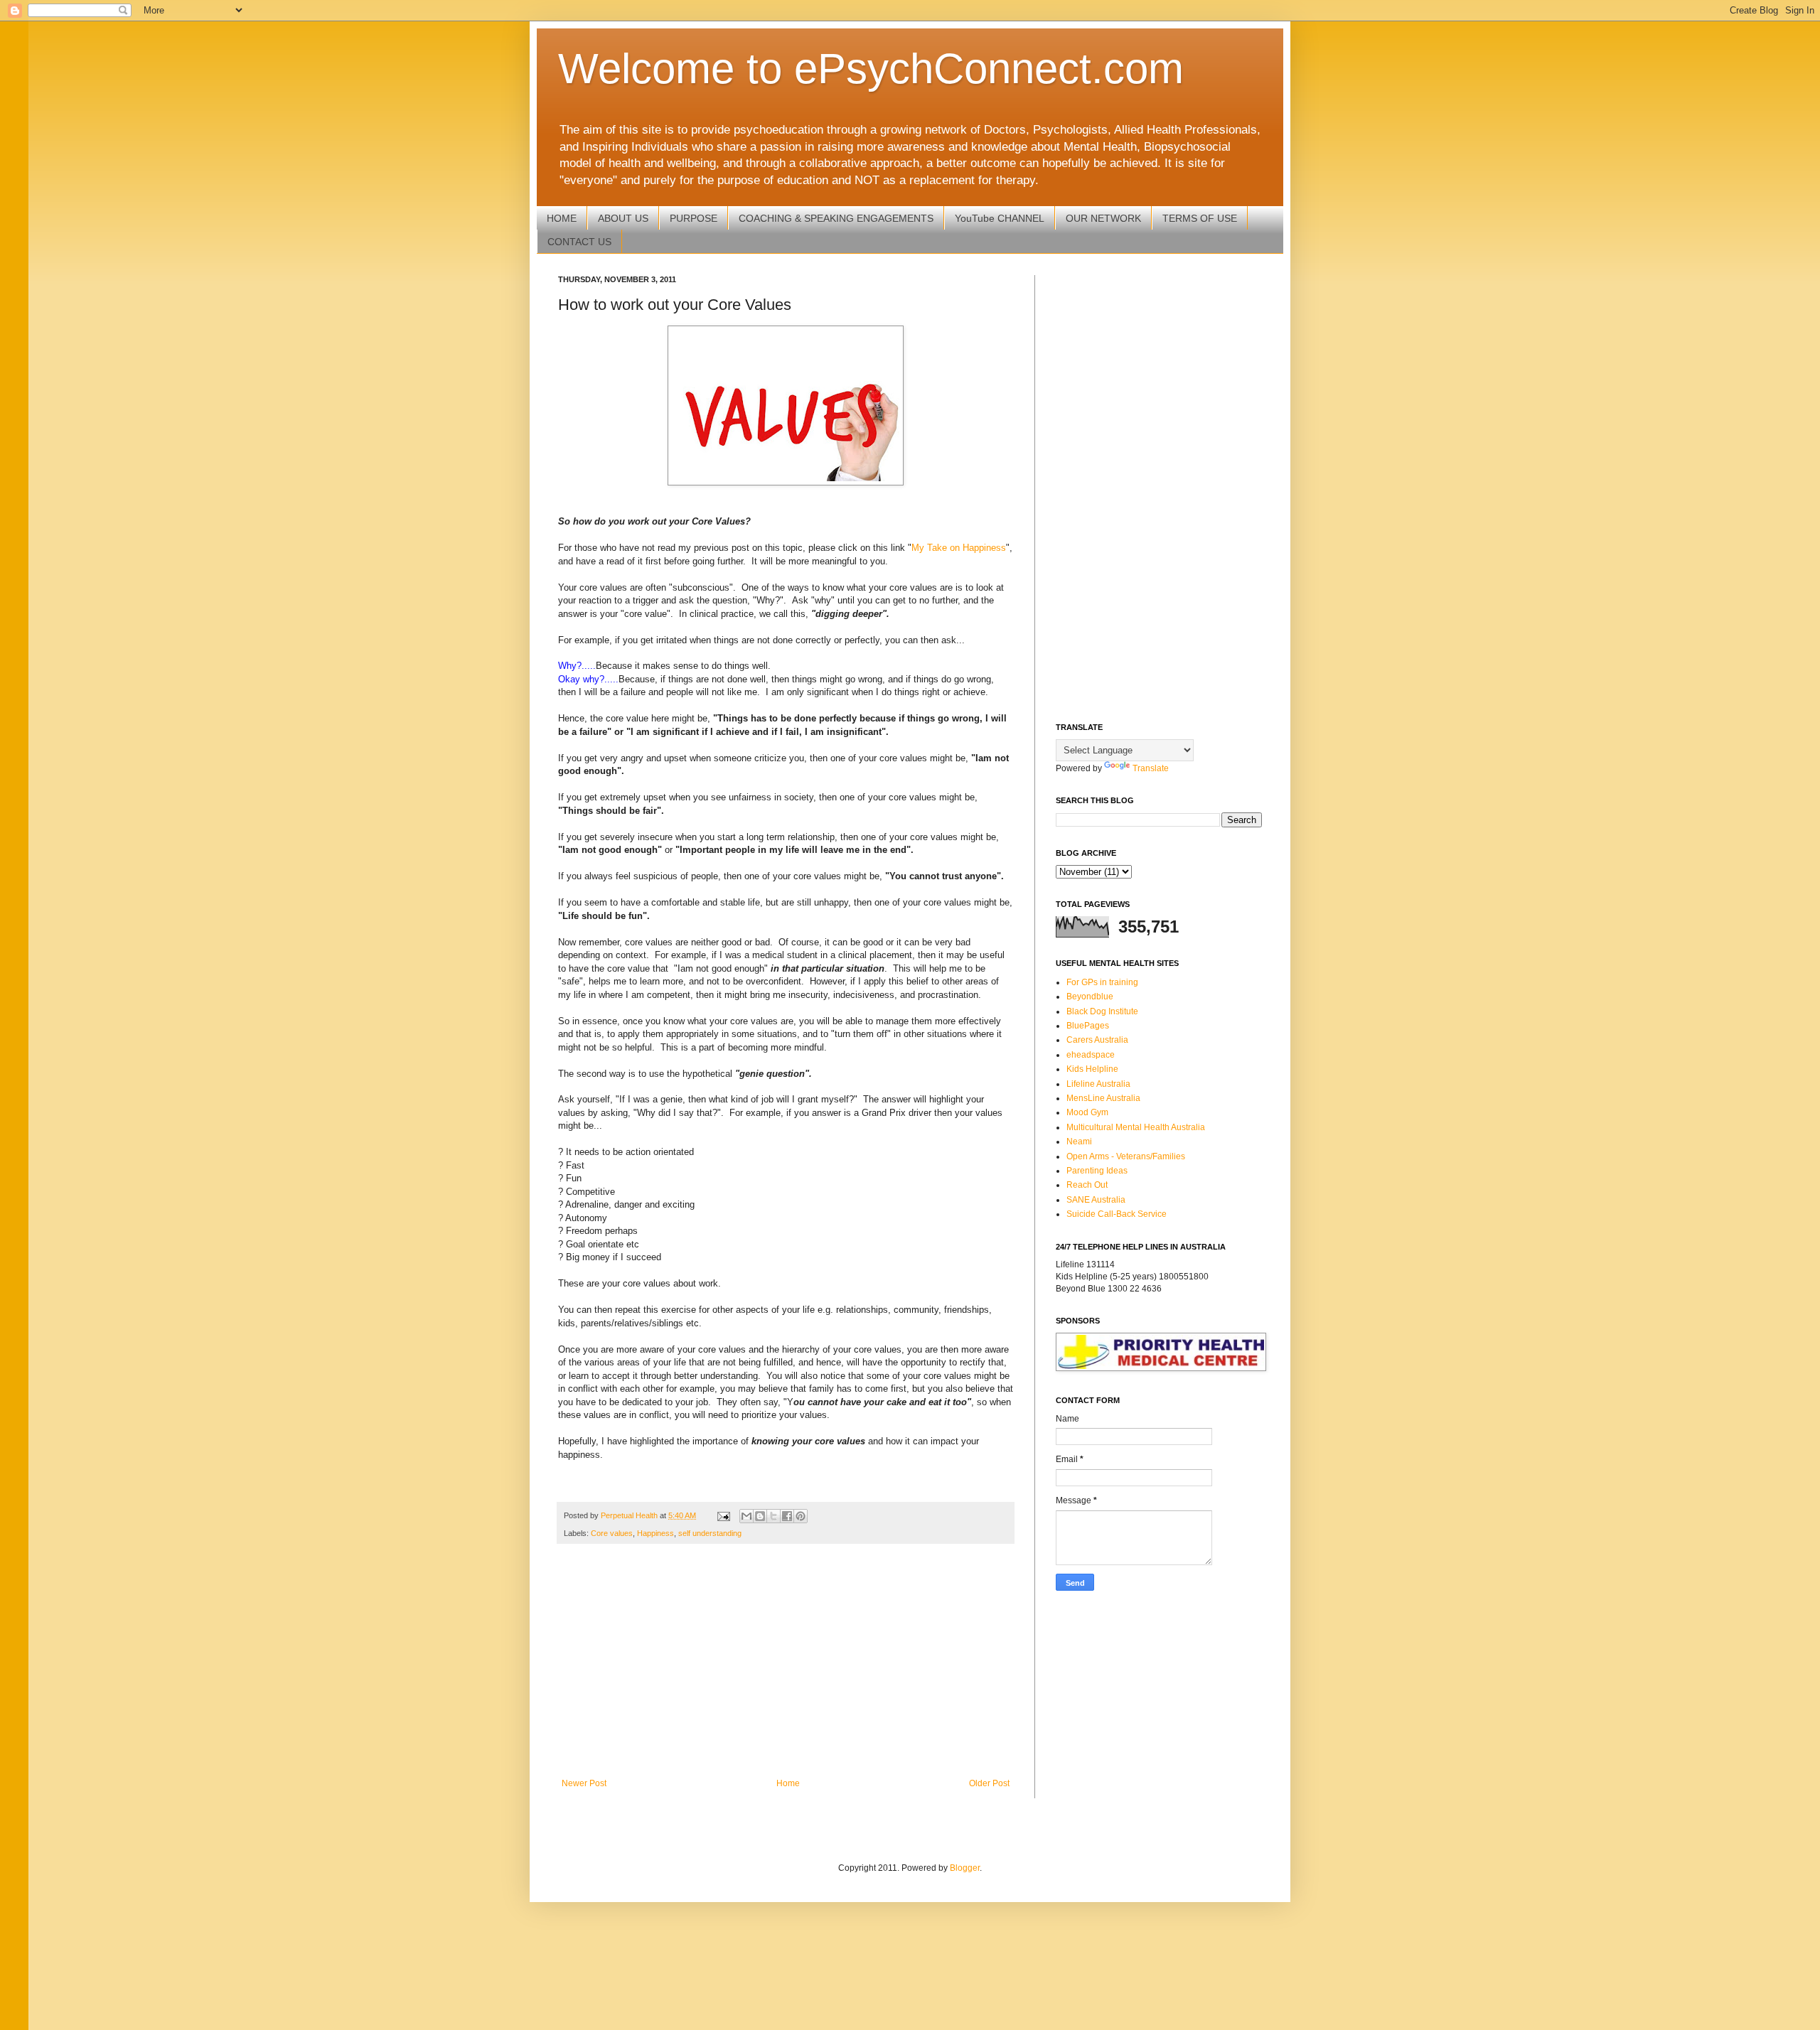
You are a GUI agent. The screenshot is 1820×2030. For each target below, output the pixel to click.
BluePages (1088, 1026)
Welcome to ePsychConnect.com (871, 69)
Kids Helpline (1092, 1069)
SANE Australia (1096, 1200)
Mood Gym (1087, 1112)
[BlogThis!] (760, 1516)
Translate (1151, 768)
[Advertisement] (786, 1661)
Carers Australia (1097, 1040)
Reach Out (1087, 1185)
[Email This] (746, 1516)
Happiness (655, 1533)
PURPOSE (694, 218)
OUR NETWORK (1103, 218)
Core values (612, 1533)
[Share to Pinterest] (801, 1516)
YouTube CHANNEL (1000, 218)
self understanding (710, 1533)
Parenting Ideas (1097, 1171)
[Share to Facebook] (787, 1516)
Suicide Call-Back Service (1117, 1214)
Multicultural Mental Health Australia (1136, 1127)
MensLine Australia (1103, 1098)
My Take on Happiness (959, 548)
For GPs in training (1102, 982)
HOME (562, 218)
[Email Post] (723, 1515)
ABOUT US (623, 218)
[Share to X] (773, 1516)
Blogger (965, 1868)
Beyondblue (1090, 997)
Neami (1079, 1142)
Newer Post (584, 1783)
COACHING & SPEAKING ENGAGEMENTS (836, 218)
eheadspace (1091, 1055)
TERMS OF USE (1200, 218)
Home (788, 1783)
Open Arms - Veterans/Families (1126, 1156)
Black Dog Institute (1102, 1011)
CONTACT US (579, 242)
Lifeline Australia (1098, 1084)
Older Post (989, 1783)
